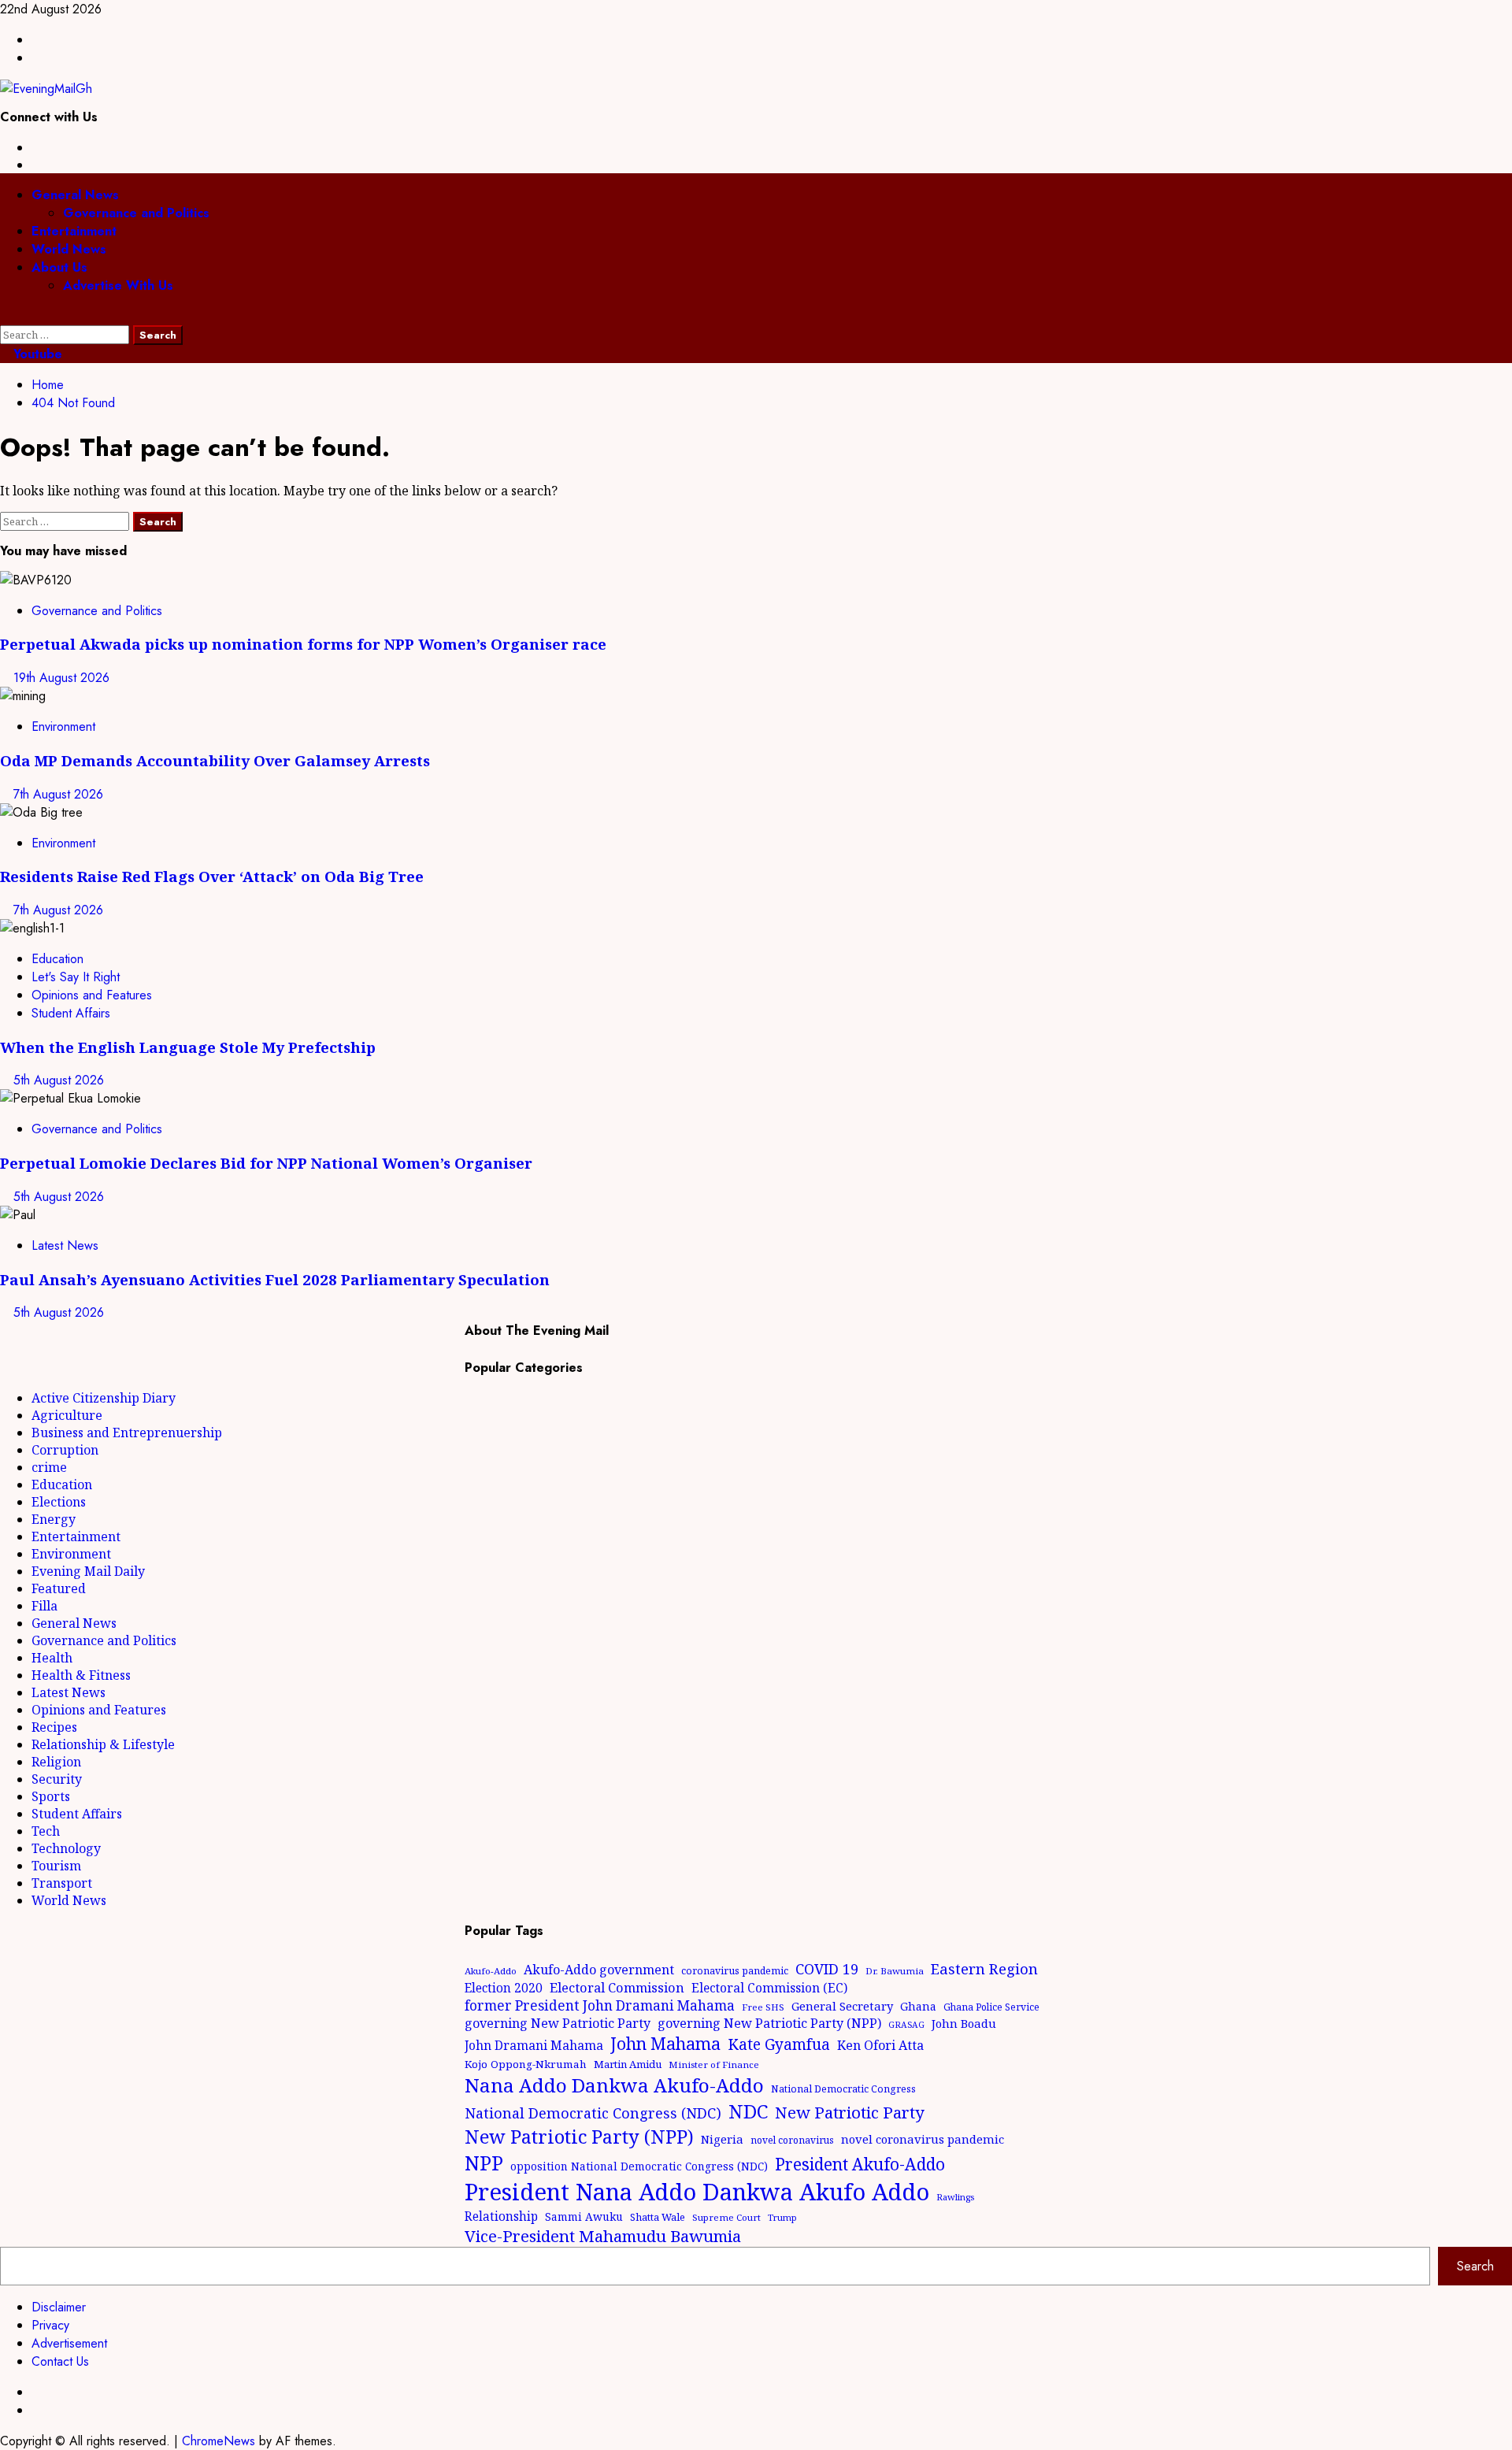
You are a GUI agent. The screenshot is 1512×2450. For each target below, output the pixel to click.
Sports (51, 1796)
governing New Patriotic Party (558, 2023)
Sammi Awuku (584, 2216)
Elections (59, 1502)
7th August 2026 (58, 794)
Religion (56, 1762)
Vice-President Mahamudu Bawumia (603, 2236)
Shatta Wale (658, 2217)
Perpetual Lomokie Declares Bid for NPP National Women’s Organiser (266, 1163)
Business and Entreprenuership (127, 1433)
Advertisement (69, 2343)
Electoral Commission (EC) (769, 1988)
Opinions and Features (92, 995)
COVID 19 (827, 1969)
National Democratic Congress (843, 2089)
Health (52, 1658)
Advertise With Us (118, 285)
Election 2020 (504, 1988)
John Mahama (665, 2043)
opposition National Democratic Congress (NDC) (639, 2166)
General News (75, 195)
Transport (62, 1883)
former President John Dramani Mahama (600, 2005)
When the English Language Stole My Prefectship (188, 1047)
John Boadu (964, 2023)
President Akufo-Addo (860, 2164)
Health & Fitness (81, 1675)
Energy (54, 1519)
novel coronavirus (792, 2140)
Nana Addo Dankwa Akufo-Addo (614, 2085)
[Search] (5, 316)
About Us (59, 267)
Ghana (918, 2006)
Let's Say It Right (76, 977)
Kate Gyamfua (779, 2044)
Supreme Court (726, 2217)
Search (1475, 2266)
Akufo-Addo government (599, 1970)
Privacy (50, 2325)
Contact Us (60, 2361)
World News (69, 249)
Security (57, 1779)
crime (49, 1467)
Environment (63, 726)
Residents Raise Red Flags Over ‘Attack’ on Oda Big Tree (212, 876)
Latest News (65, 1245)
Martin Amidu (628, 2064)
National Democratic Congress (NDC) (593, 2113)
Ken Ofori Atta (880, 2045)
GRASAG (906, 2025)
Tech (46, 1831)
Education (57, 959)
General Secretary (842, 2006)
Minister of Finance (714, 2065)
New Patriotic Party (850, 2112)
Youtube (36, 354)
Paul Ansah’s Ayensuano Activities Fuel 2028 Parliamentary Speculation (275, 1279)
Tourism (56, 1866)
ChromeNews (219, 2441)
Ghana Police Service (991, 2007)
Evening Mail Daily (88, 1571)
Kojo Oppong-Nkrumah (526, 2064)
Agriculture (67, 1415)
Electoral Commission (617, 1987)
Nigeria (722, 2139)
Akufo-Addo (491, 1971)
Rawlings (955, 2197)
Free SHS (763, 2007)
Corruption (65, 1450)
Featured (59, 1588)
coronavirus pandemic (735, 1971)
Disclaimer (59, 2307)
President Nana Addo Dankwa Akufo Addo (697, 2192)
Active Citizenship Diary (104, 1398)
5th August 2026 (59, 1080)
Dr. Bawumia (895, 1971)
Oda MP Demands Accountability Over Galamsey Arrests (215, 760)
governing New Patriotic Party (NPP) (769, 2023)
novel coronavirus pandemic (923, 2139)
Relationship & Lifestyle (103, 1744)
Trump (782, 2217)
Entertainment (74, 231)
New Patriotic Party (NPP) (579, 2137)
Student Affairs (71, 1013)
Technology (66, 1848)
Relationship (501, 2216)
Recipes (54, 1727)
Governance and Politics (136, 213)
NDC (748, 2111)
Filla (44, 1606)
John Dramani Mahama (534, 2045)
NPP (484, 2163)
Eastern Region (984, 1968)
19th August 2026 (61, 678)
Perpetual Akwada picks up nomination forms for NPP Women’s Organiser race (303, 644)
